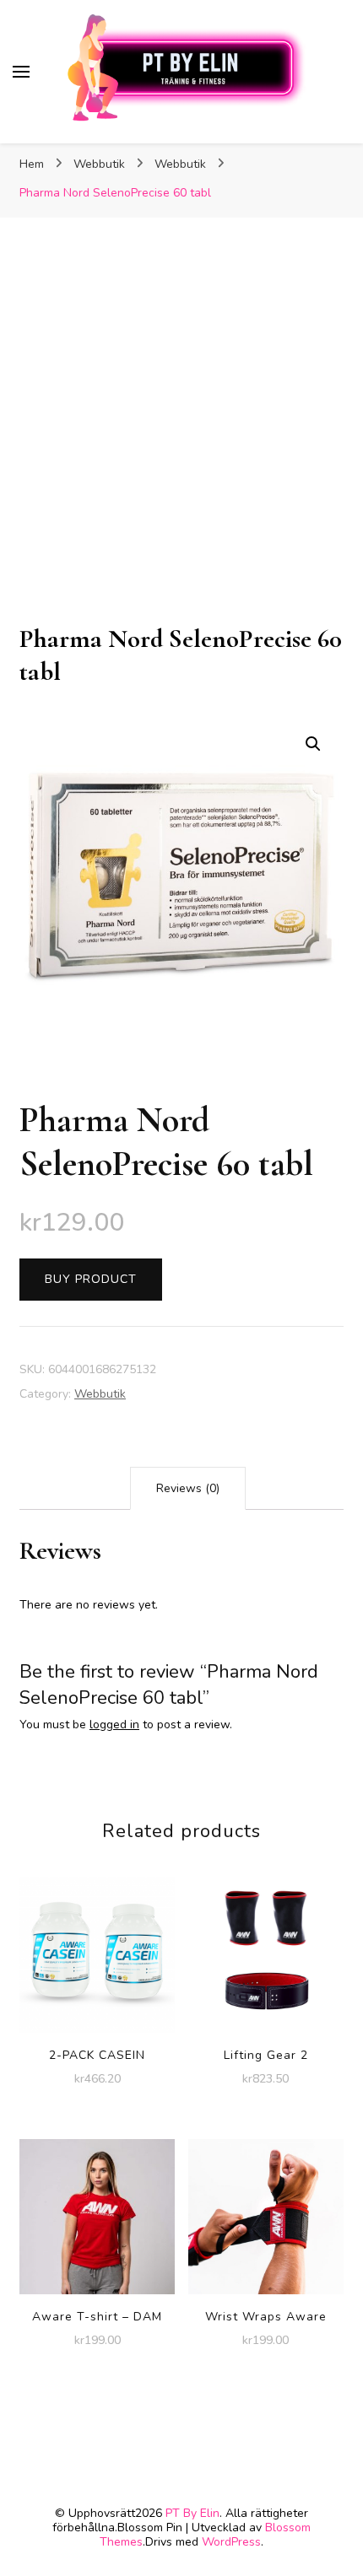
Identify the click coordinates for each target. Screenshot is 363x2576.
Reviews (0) (188, 1488)
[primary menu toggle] (21, 72)
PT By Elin (192, 2513)
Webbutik (100, 1394)
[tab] (188, 1488)
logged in (114, 1725)
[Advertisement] (181, 433)
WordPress (231, 2542)
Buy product (91, 1279)
